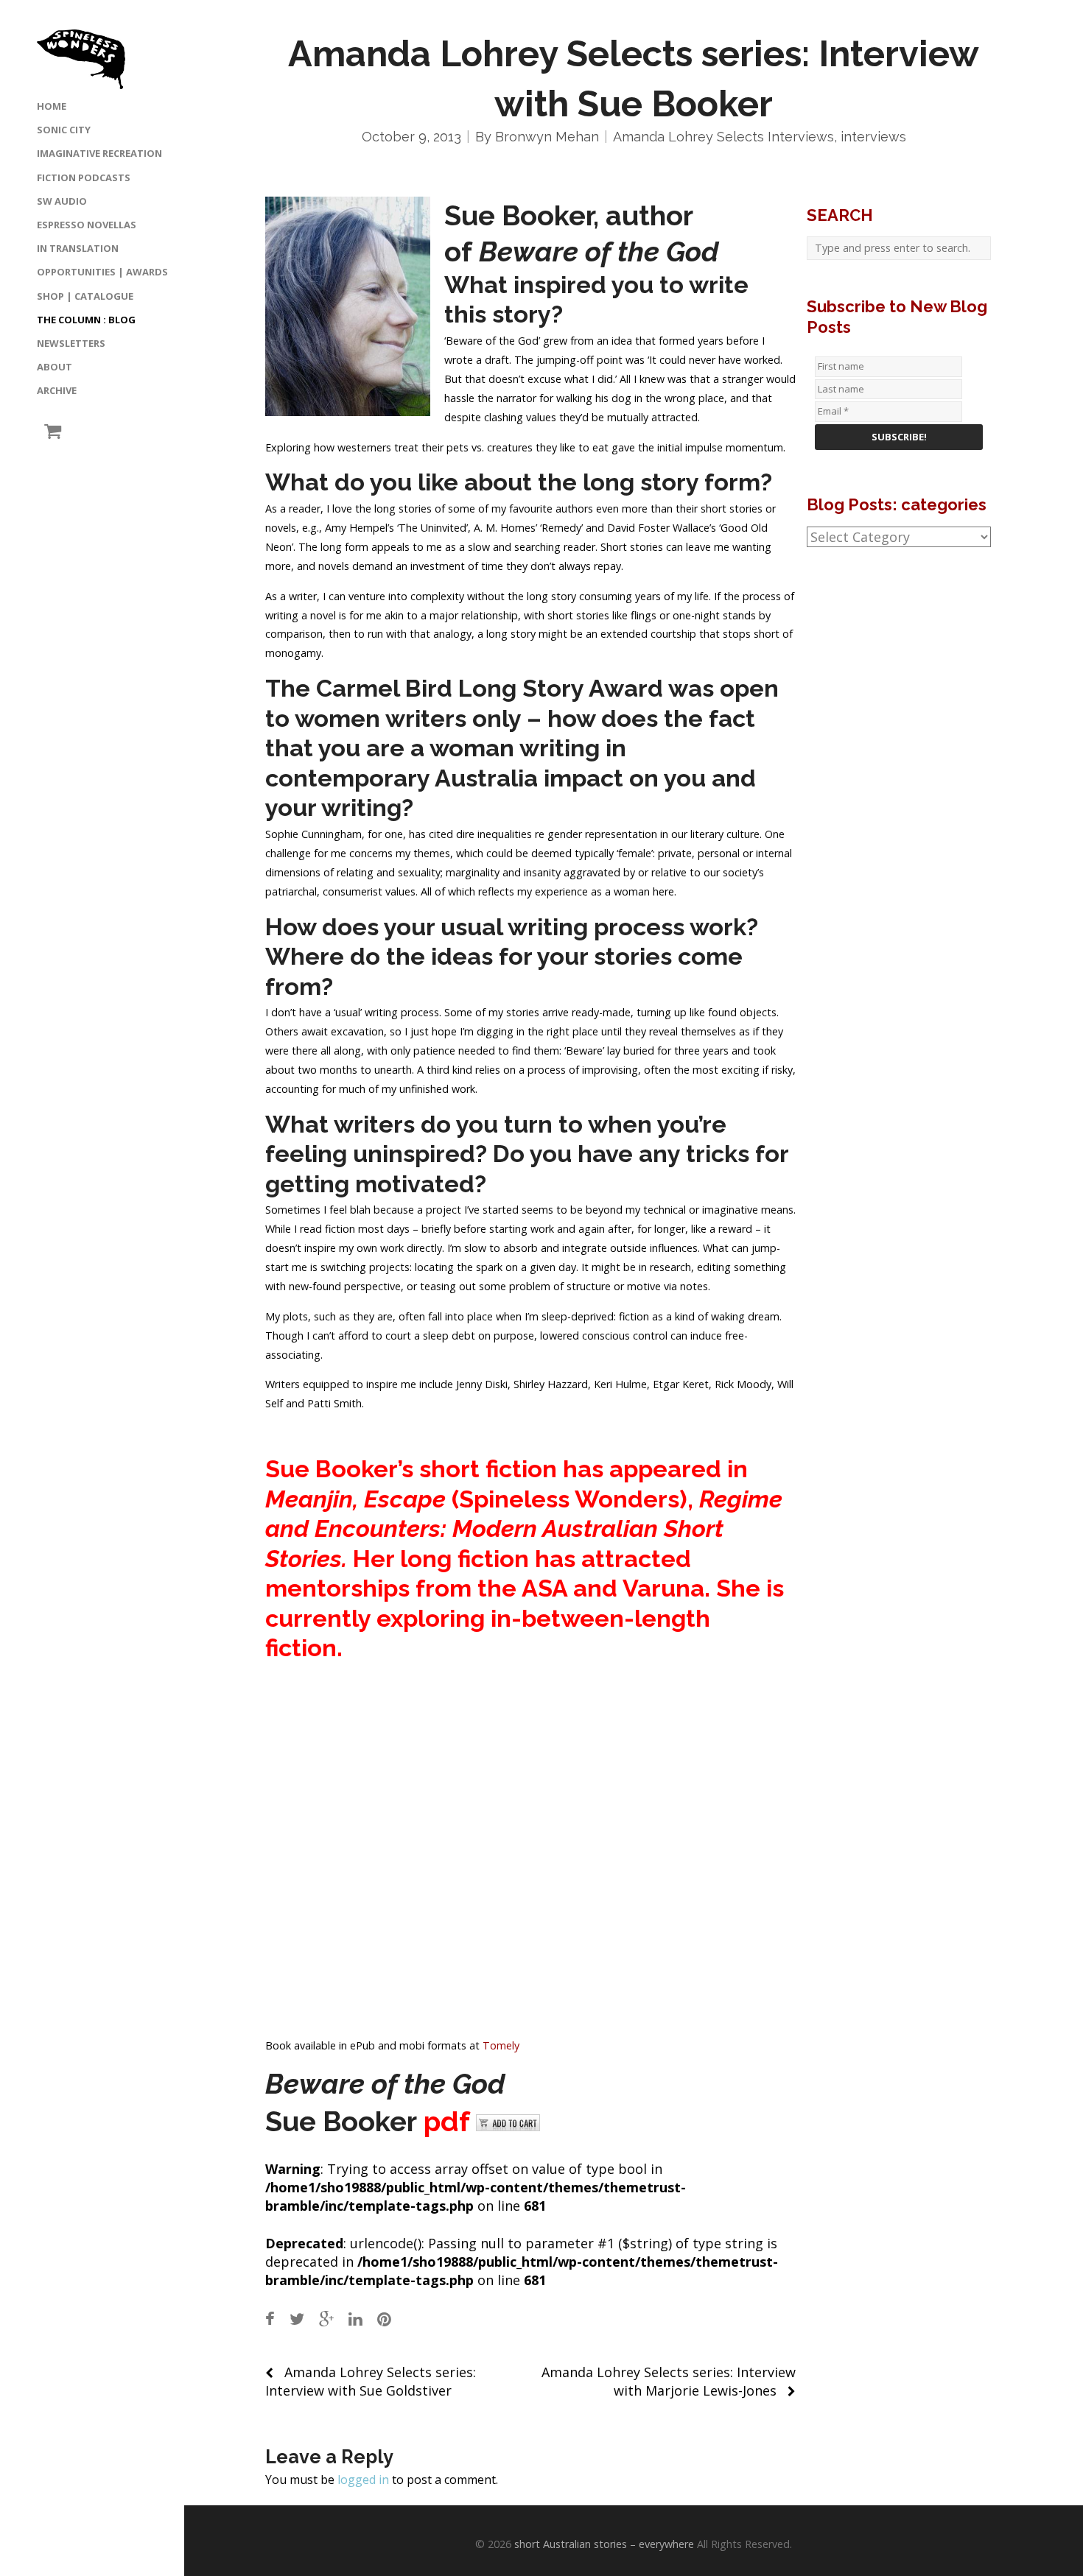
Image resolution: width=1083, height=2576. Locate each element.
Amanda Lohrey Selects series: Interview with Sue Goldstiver (371, 2381)
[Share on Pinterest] (384, 2319)
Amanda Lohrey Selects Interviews (723, 137)
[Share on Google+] (326, 2319)
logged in (363, 2480)
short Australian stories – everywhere (604, 2544)
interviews (873, 137)
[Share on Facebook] (270, 2319)
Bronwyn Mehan (547, 137)
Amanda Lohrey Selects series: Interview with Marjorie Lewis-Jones (669, 2381)
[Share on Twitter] (297, 2319)
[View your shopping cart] (49, 431)
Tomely (501, 2045)
